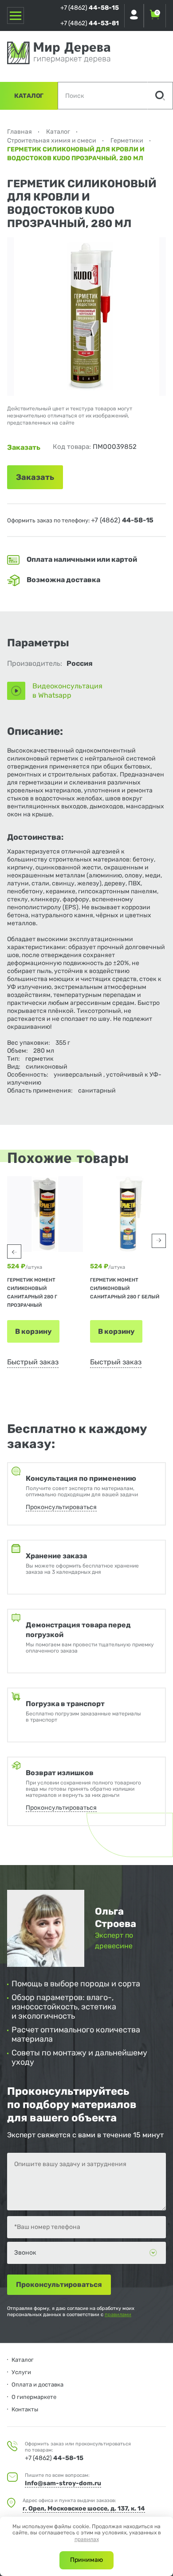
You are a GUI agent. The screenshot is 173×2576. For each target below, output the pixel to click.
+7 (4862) (90, 8)
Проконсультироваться (61, 1507)
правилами (118, 2315)
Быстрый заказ (33, 1362)
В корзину (33, 1331)
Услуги (21, 2372)
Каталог (29, 96)
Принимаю (86, 2560)
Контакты (25, 2409)
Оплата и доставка (37, 2385)
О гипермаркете (34, 2397)
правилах (87, 2539)
